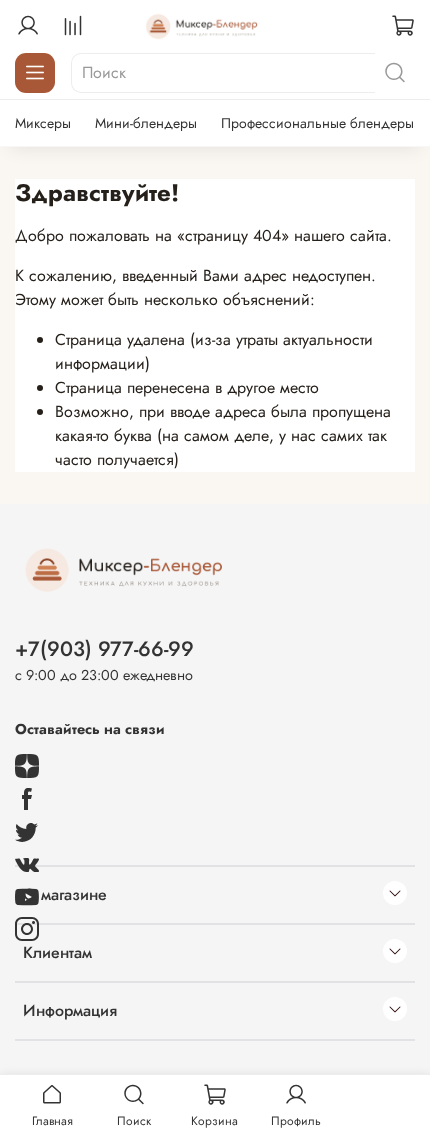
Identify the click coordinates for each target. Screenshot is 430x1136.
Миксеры (43, 123)
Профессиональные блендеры (317, 123)
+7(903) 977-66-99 (104, 649)
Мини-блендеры (146, 123)
